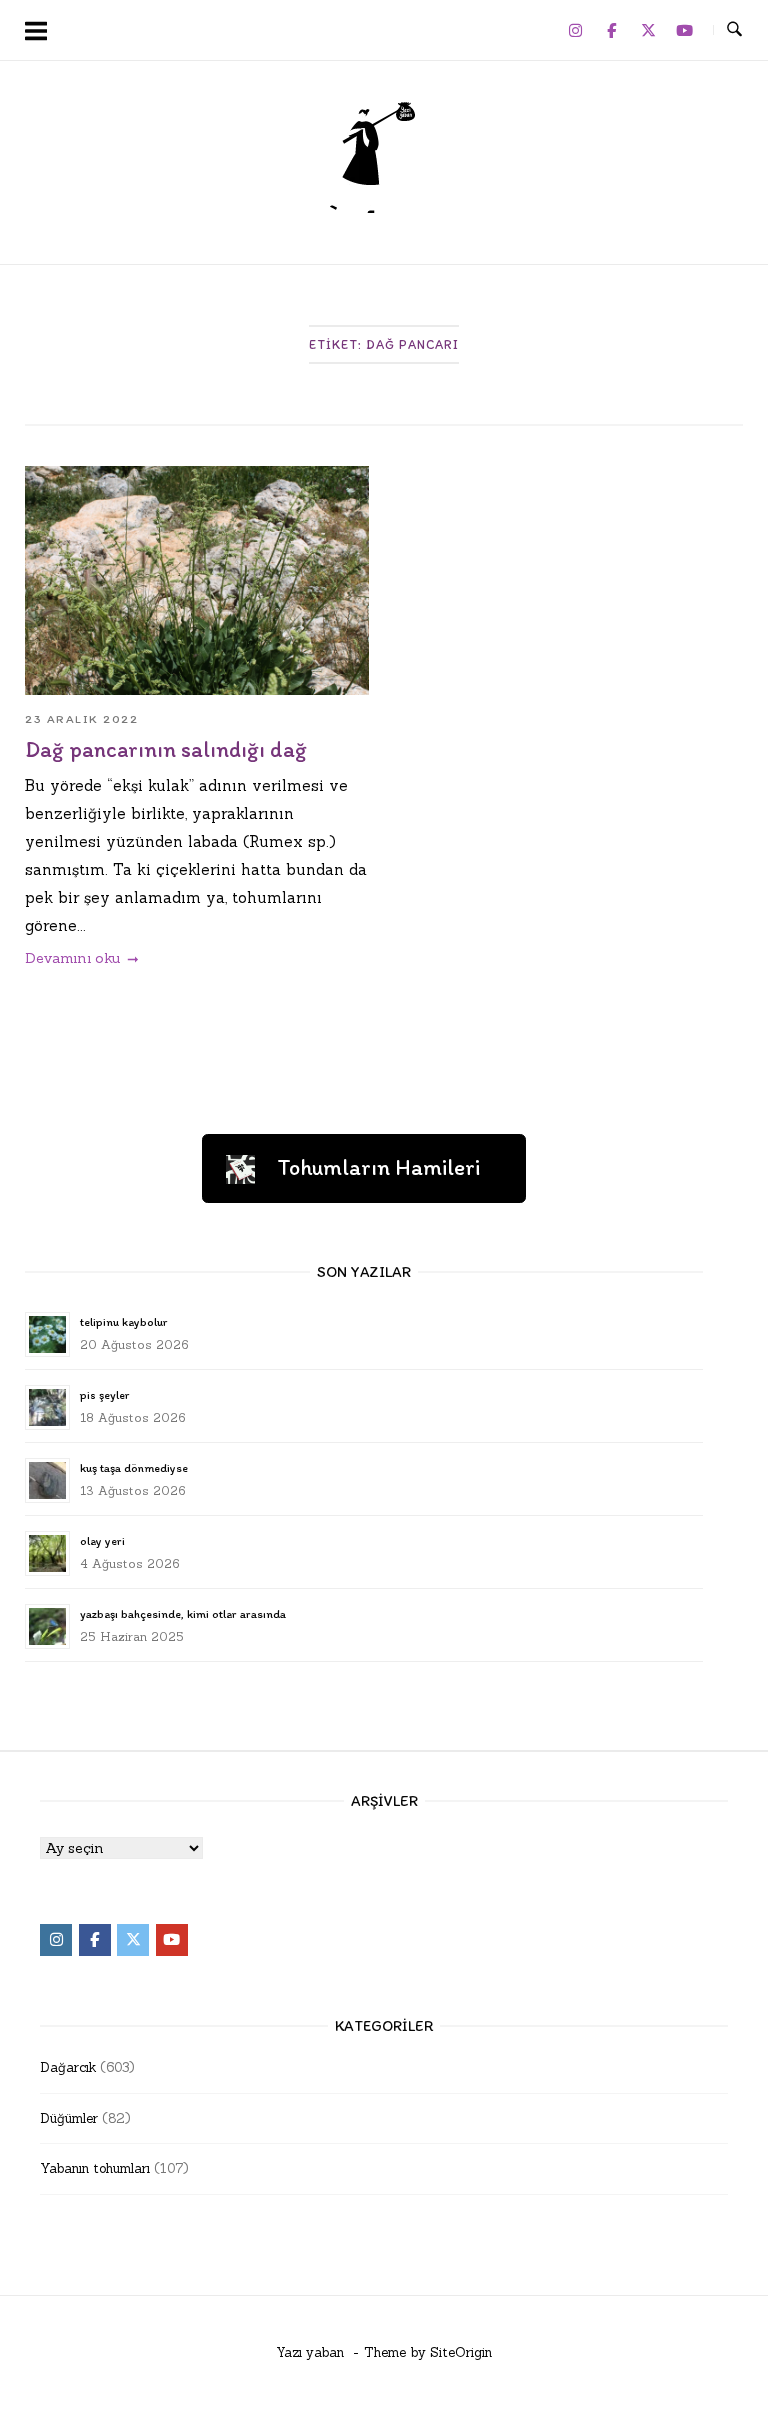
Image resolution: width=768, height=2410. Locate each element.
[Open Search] (734, 30)
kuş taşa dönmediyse (134, 1468)
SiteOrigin (461, 2352)
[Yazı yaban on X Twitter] (648, 30)
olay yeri (102, 1541)
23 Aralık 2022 (81, 719)
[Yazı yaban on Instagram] (575, 30)
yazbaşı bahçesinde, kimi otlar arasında (183, 1614)
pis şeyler (104, 1395)
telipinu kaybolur (123, 1322)
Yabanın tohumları (95, 2168)
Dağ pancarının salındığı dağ (166, 749)
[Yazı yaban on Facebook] (612, 30)
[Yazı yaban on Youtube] (685, 30)
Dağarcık (68, 2067)
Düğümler (69, 2118)
